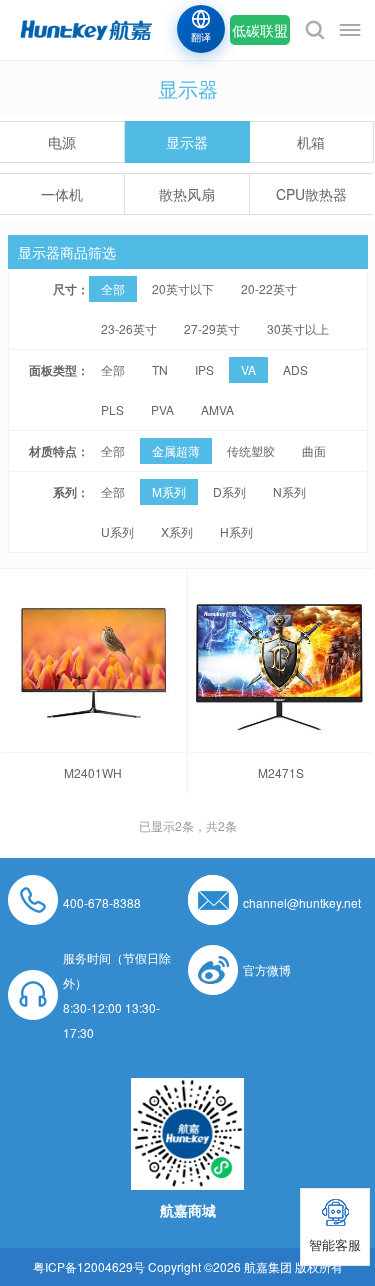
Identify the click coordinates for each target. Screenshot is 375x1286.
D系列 (229, 491)
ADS (295, 369)
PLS (112, 409)
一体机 (62, 194)
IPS (204, 369)
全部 (113, 288)
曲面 (314, 450)
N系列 (289, 491)
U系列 (117, 531)
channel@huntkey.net (302, 902)
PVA (162, 409)
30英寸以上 (298, 328)
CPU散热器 (311, 194)
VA (248, 369)
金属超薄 (176, 450)
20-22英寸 (269, 288)
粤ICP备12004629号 (89, 1266)
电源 (62, 142)
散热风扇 (187, 194)
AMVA (217, 409)
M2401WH (93, 772)
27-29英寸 (212, 328)
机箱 (311, 142)
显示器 (187, 142)
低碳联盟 (260, 30)
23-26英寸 (129, 328)
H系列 (236, 531)
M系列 (169, 491)
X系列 (177, 531)
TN (160, 369)
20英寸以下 (183, 288)
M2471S (281, 772)
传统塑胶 (251, 450)
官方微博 (267, 969)
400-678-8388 (102, 902)
